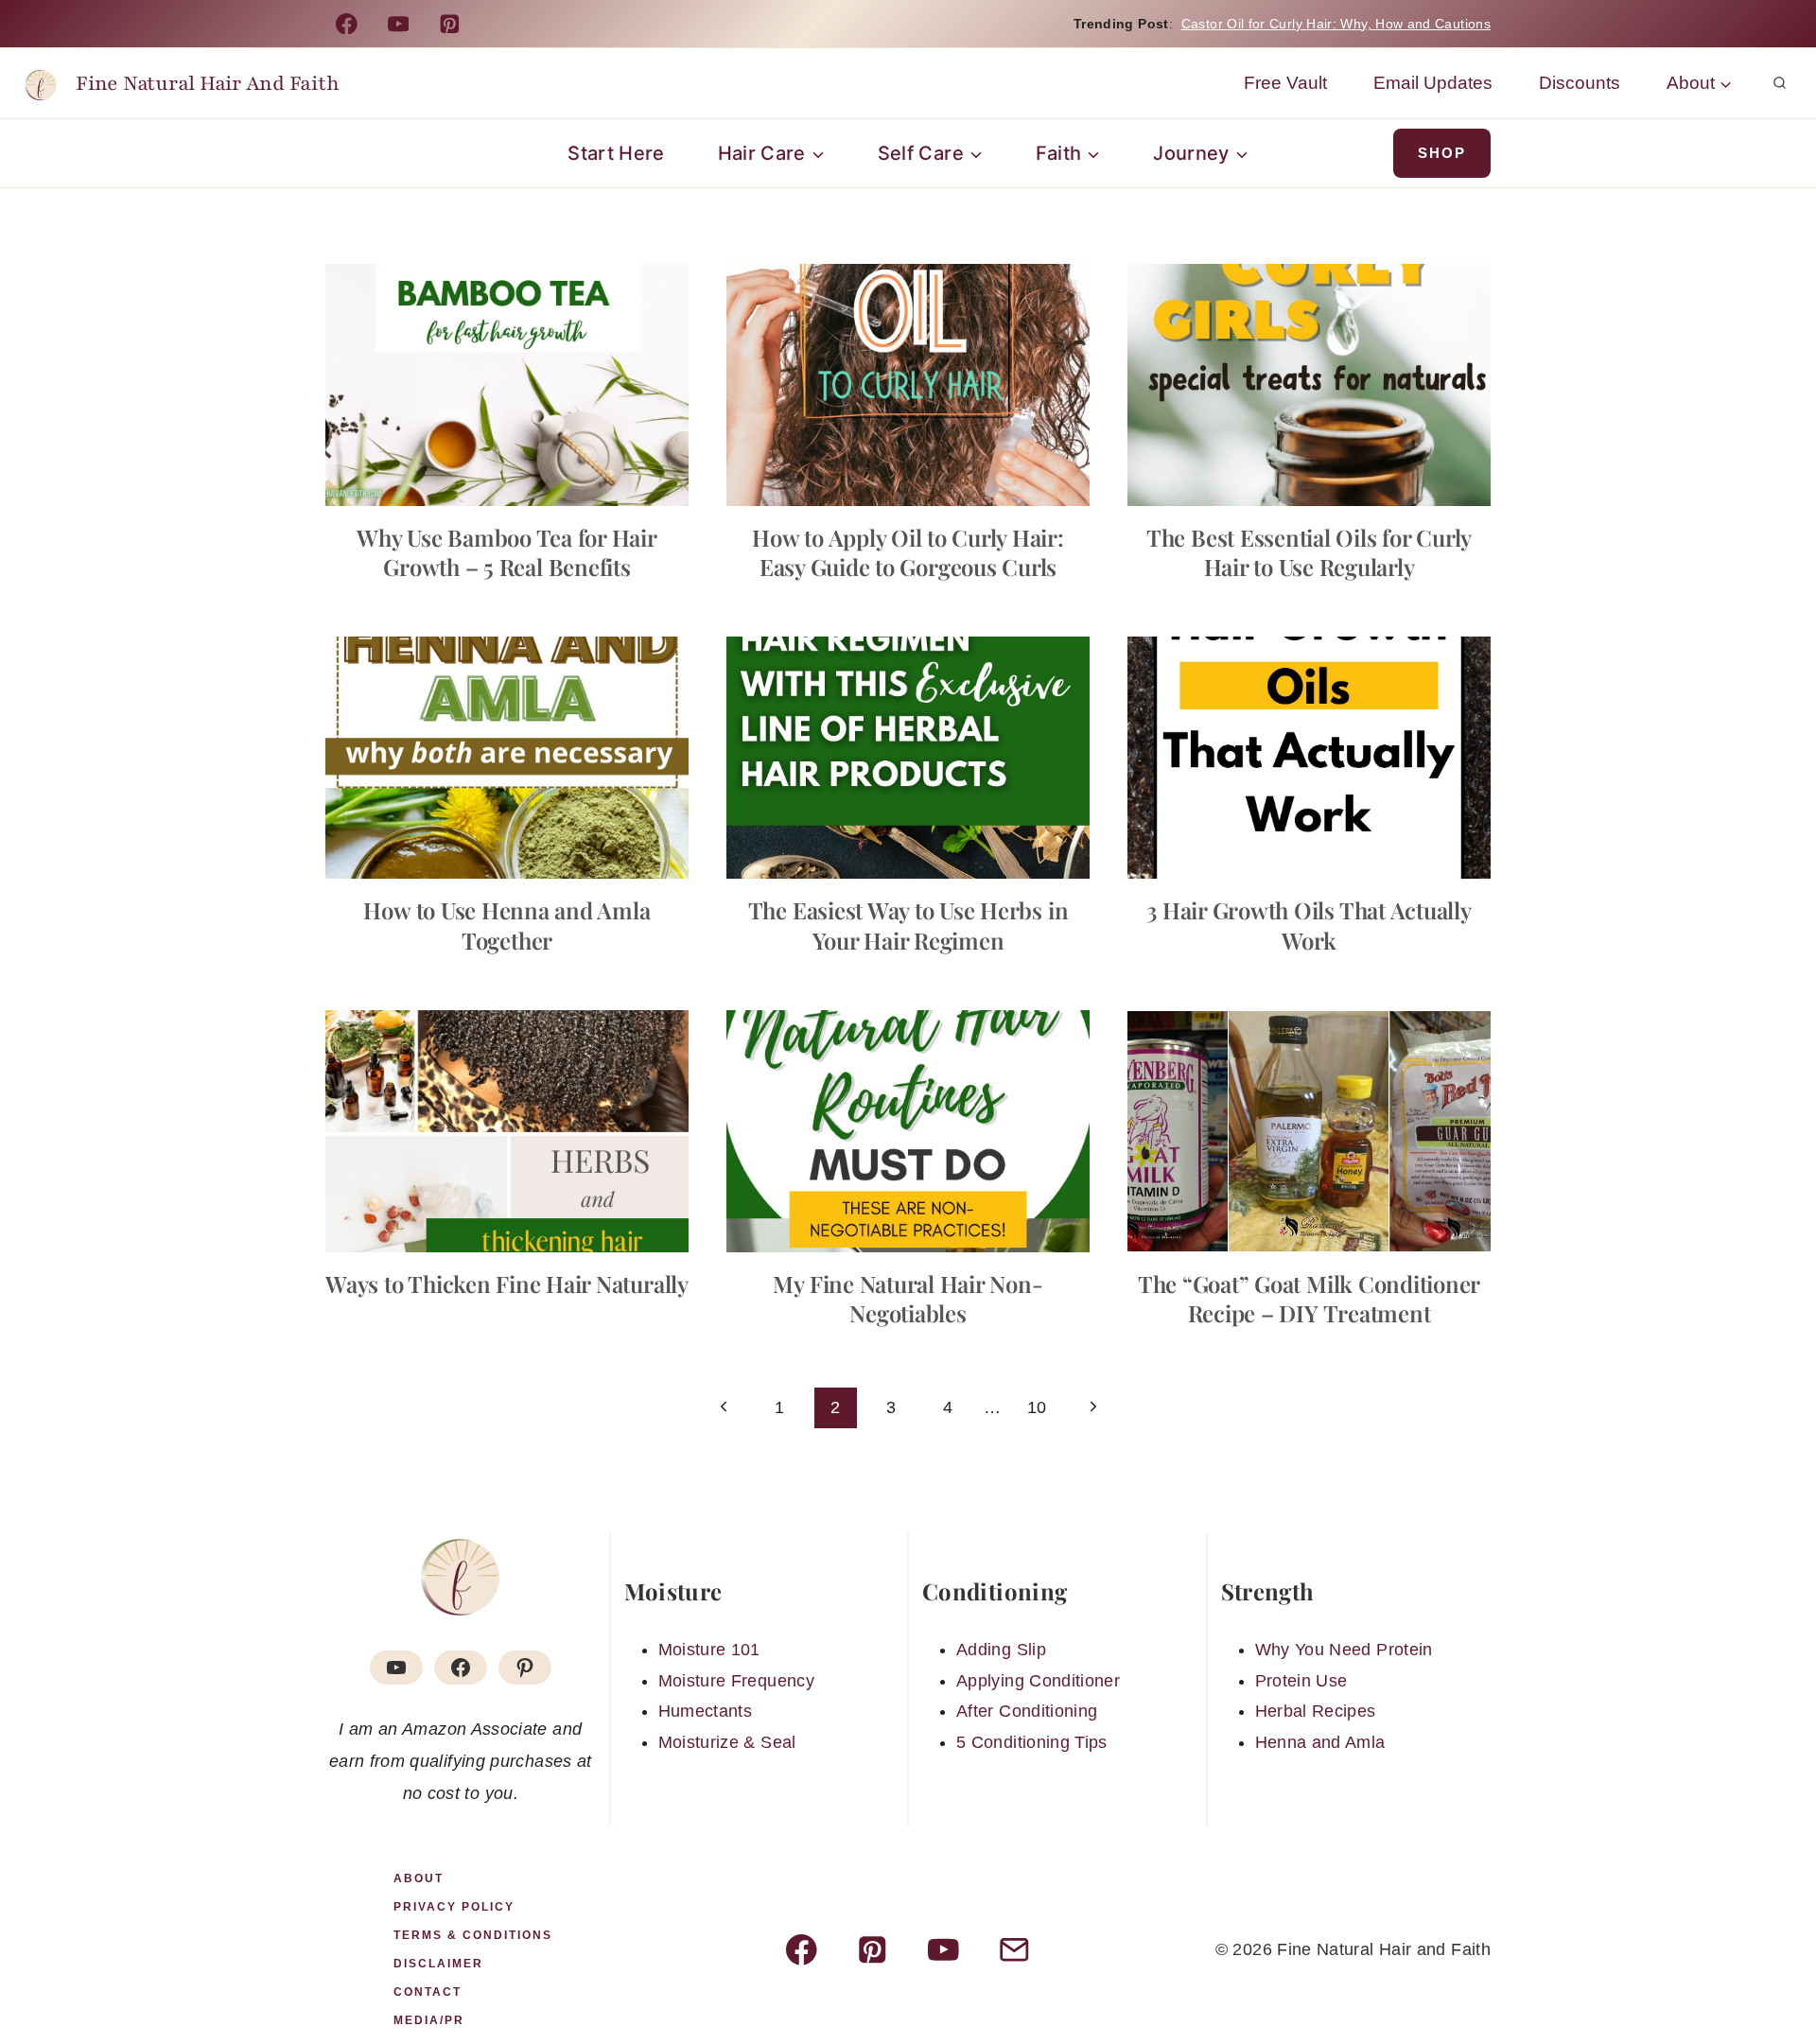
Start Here (616, 153)
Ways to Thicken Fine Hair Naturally (507, 1284)
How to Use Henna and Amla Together (506, 925)
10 (1037, 1407)
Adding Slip (1001, 1650)
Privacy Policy (454, 1907)
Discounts (1580, 83)
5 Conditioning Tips (1032, 1742)
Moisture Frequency (736, 1681)
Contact (428, 1992)
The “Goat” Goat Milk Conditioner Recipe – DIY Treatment (1309, 1298)
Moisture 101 (709, 1650)
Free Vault (1285, 83)
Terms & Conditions (473, 1935)
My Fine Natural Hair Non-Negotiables (908, 1298)
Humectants (706, 1711)
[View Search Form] (1779, 83)
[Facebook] (347, 23)
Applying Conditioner (1038, 1681)
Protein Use (1301, 1681)
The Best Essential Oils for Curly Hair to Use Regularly (1309, 552)
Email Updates (1433, 83)
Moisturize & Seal (727, 1742)
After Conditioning (1027, 1711)
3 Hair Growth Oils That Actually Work (1309, 925)
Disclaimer (438, 1964)
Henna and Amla (1320, 1742)
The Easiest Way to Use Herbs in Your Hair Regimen (908, 925)
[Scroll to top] (1771, 1970)
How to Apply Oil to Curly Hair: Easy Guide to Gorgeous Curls (908, 552)
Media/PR (429, 2020)
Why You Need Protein (1344, 1650)
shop (1442, 153)
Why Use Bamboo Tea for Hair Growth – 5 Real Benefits (507, 552)
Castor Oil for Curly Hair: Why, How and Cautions (1336, 24)
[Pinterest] (450, 23)
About (419, 1878)
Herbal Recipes (1316, 1711)
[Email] (1014, 1950)
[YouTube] (398, 23)
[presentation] (507, 385)
